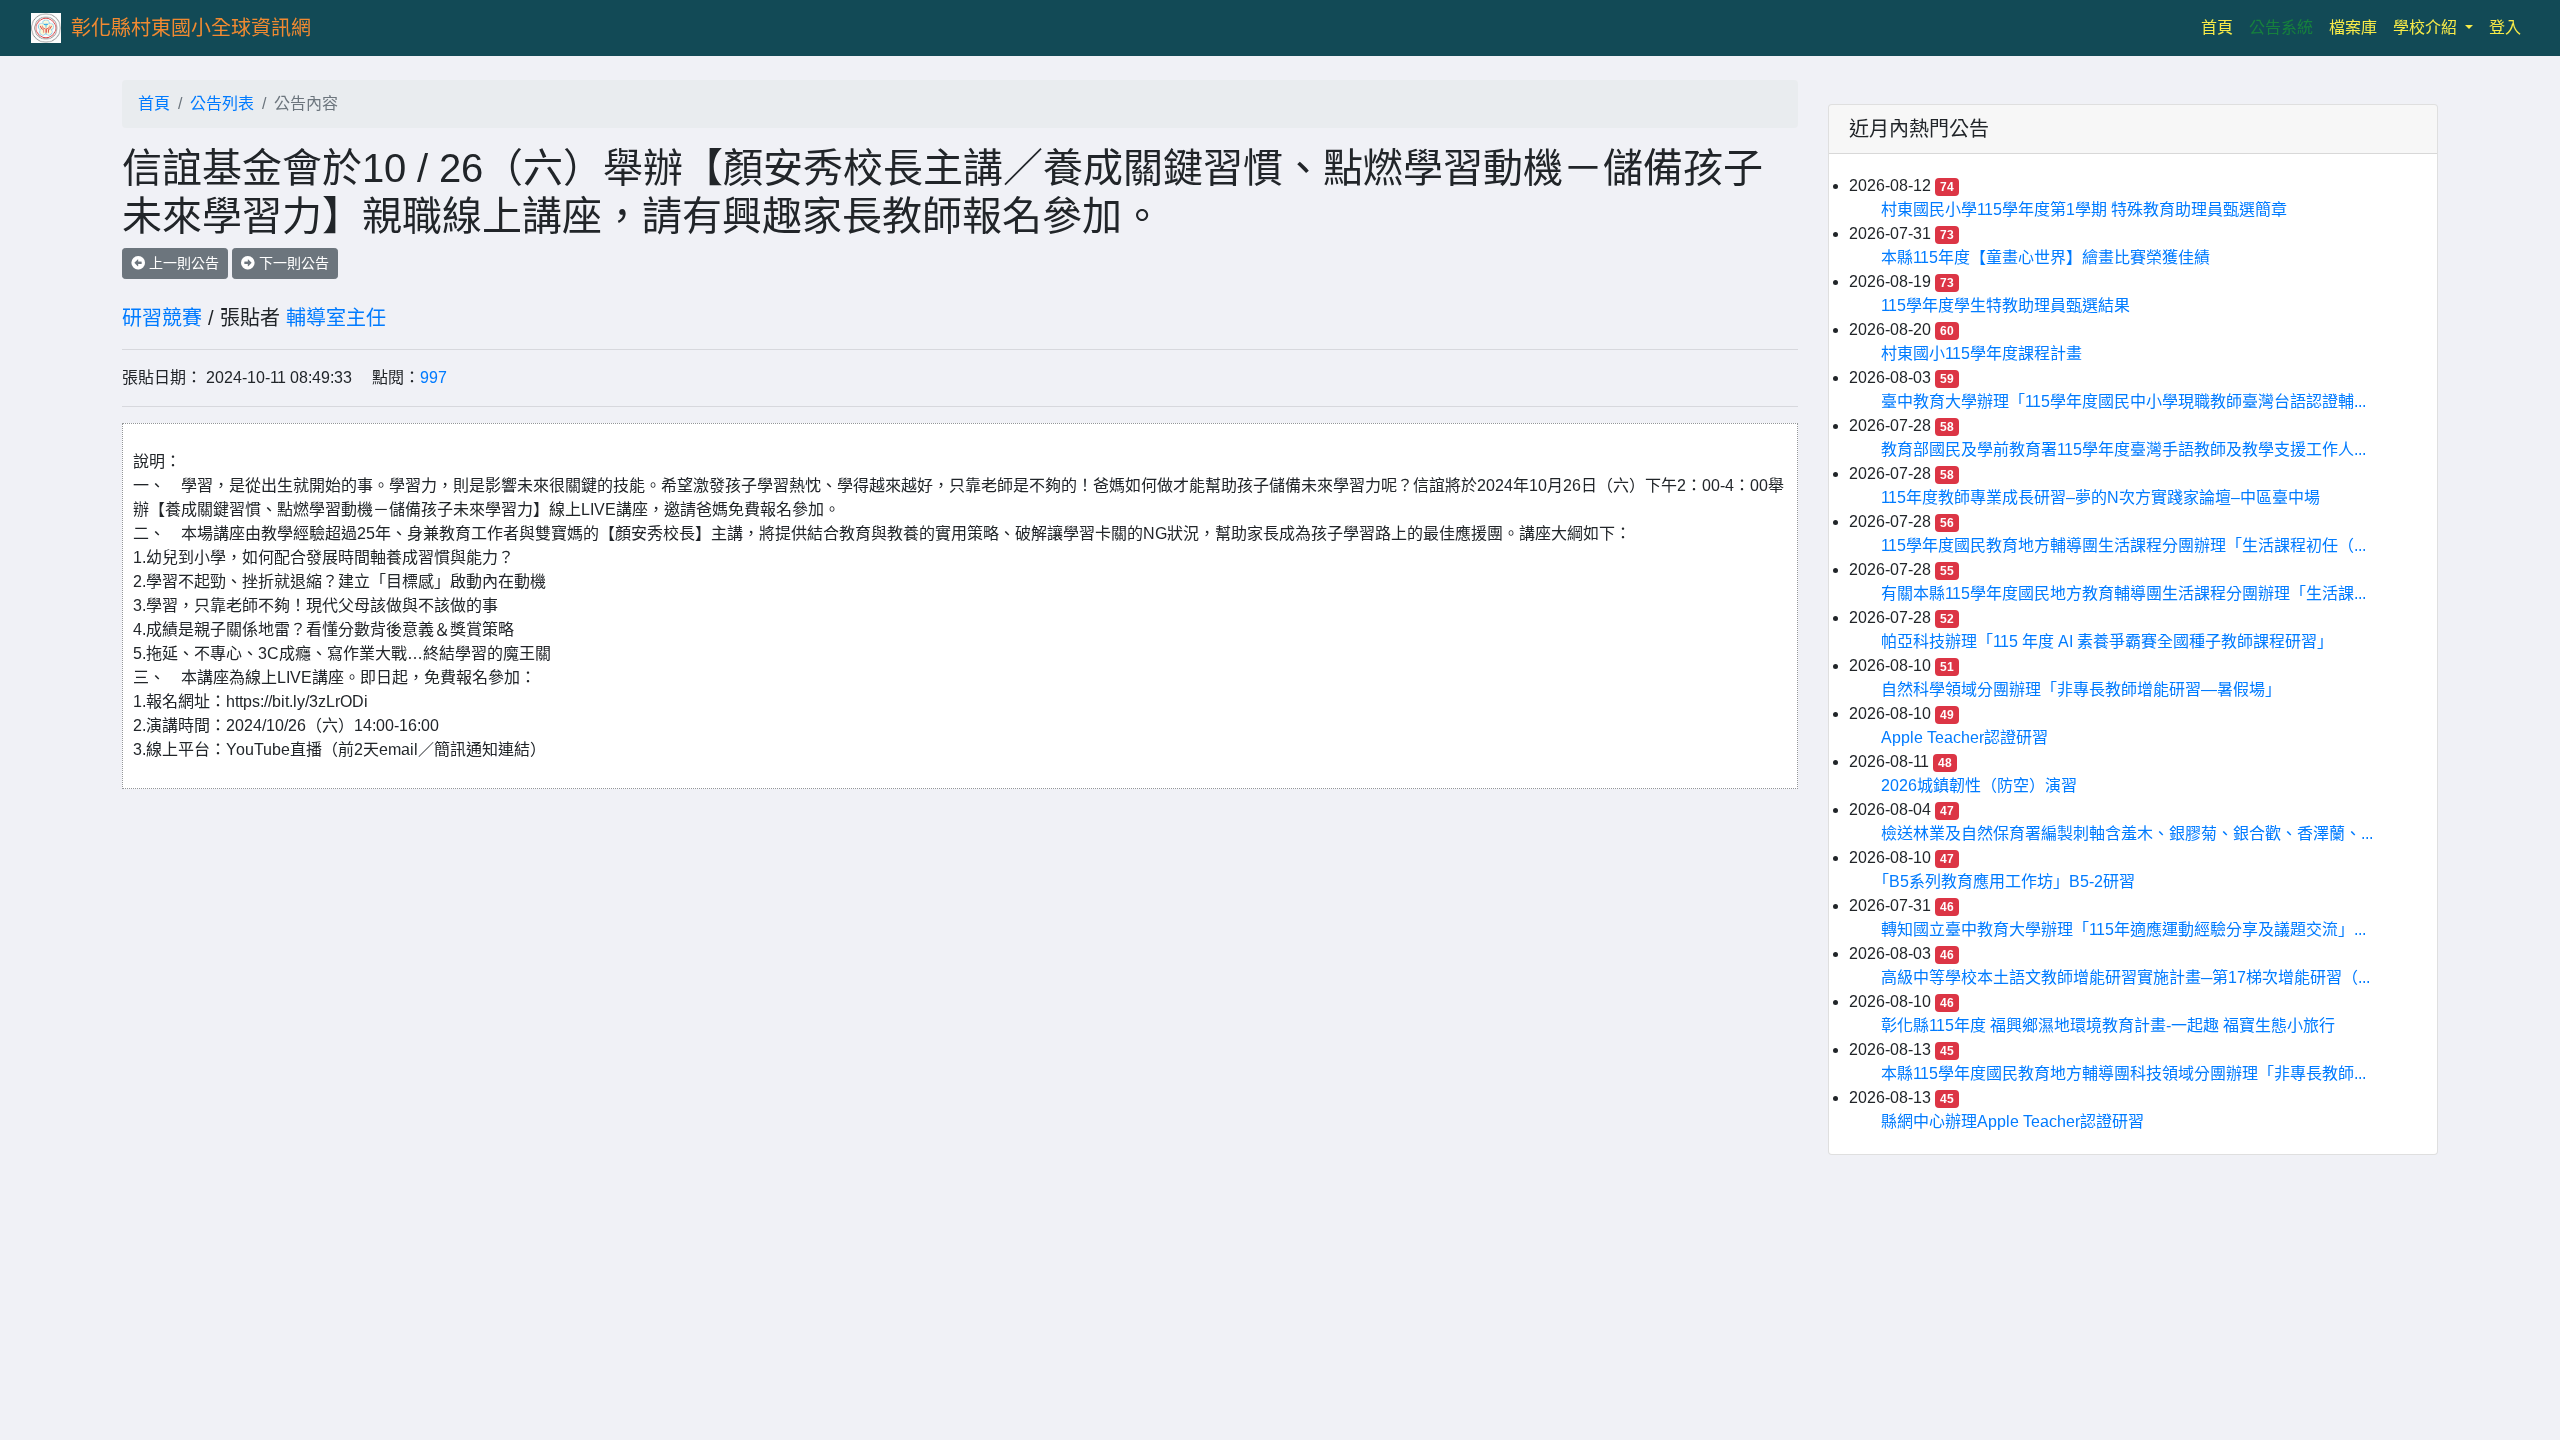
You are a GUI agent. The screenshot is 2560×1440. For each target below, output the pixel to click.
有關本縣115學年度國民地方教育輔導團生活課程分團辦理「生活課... (2123, 593)
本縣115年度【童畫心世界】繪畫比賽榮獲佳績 (2045, 257)
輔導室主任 (336, 318)
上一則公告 (182, 263)
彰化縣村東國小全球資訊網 (191, 28)
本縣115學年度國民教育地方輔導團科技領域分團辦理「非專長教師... (2123, 1073)
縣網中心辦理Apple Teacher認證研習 (2012, 1121)
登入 (2505, 27)
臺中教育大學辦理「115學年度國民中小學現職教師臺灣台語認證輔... (2123, 401)
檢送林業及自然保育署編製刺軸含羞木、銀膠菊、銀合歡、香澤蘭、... (2127, 833)
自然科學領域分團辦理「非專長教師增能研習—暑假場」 (2081, 689)
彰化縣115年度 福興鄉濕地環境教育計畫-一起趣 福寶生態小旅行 (2108, 1025)
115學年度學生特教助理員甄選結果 (2005, 305)
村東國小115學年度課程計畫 (1981, 353)
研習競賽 (162, 318)
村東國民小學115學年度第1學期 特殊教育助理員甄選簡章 (2084, 209)
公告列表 (222, 103)
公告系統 (2281, 27)
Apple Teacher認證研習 (1964, 737)
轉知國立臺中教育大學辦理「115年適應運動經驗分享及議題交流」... (2123, 929)
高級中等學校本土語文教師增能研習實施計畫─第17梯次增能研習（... (2125, 977)
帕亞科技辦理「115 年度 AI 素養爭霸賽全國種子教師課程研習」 (2107, 641)
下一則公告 (292, 263)
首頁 (2221, 27)
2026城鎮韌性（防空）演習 (1979, 785)
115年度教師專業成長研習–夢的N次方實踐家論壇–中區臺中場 (2100, 497)
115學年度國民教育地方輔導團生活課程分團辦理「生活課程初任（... (2123, 545)
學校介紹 (2427, 27)
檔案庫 (2353, 27)
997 (433, 377)
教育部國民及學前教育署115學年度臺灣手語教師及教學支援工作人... (2123, 449)
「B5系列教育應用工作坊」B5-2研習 (2008, 881)
